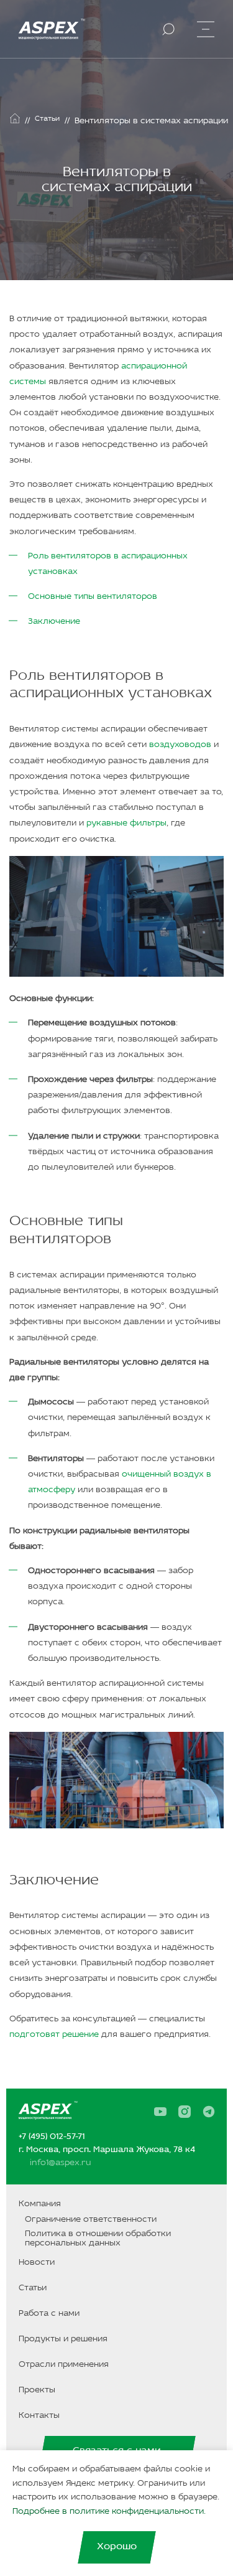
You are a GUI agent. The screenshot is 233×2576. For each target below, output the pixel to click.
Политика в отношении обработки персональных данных (98, 2239)
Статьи (33, 2288)
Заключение (54, 622)
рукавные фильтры (126, 823)
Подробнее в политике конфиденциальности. (109, 2512)
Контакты (39, 2416)
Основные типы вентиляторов (93, 597)
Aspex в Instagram (188, 2112)
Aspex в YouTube (164, 2112)
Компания (40, 2204)
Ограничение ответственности (91, 2220)
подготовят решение (54, 2035)
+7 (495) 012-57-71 (52, 2137)
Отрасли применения (64, 2365)
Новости (37, 2263)
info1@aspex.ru (60, 2163)
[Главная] (15, 118)
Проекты (37, 2390)
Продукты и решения (63, 2339)
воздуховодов (180, 745)
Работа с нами (49, 2314)
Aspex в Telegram (212, 2112)
